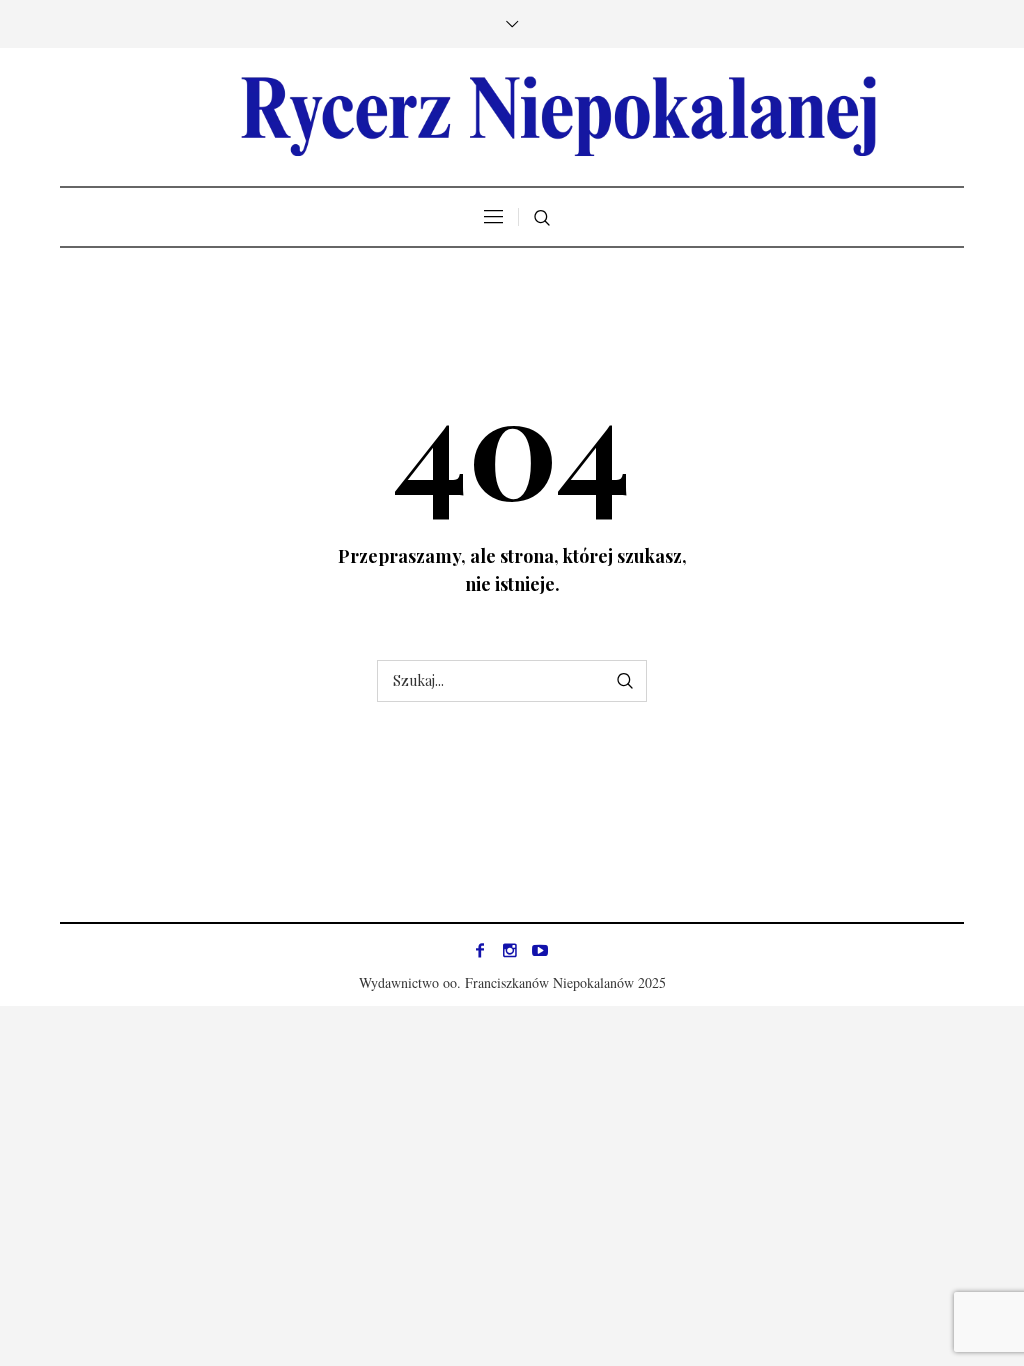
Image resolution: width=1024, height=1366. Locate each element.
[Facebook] (480, 950)
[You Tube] (540, 950)
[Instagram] (510, 950)
